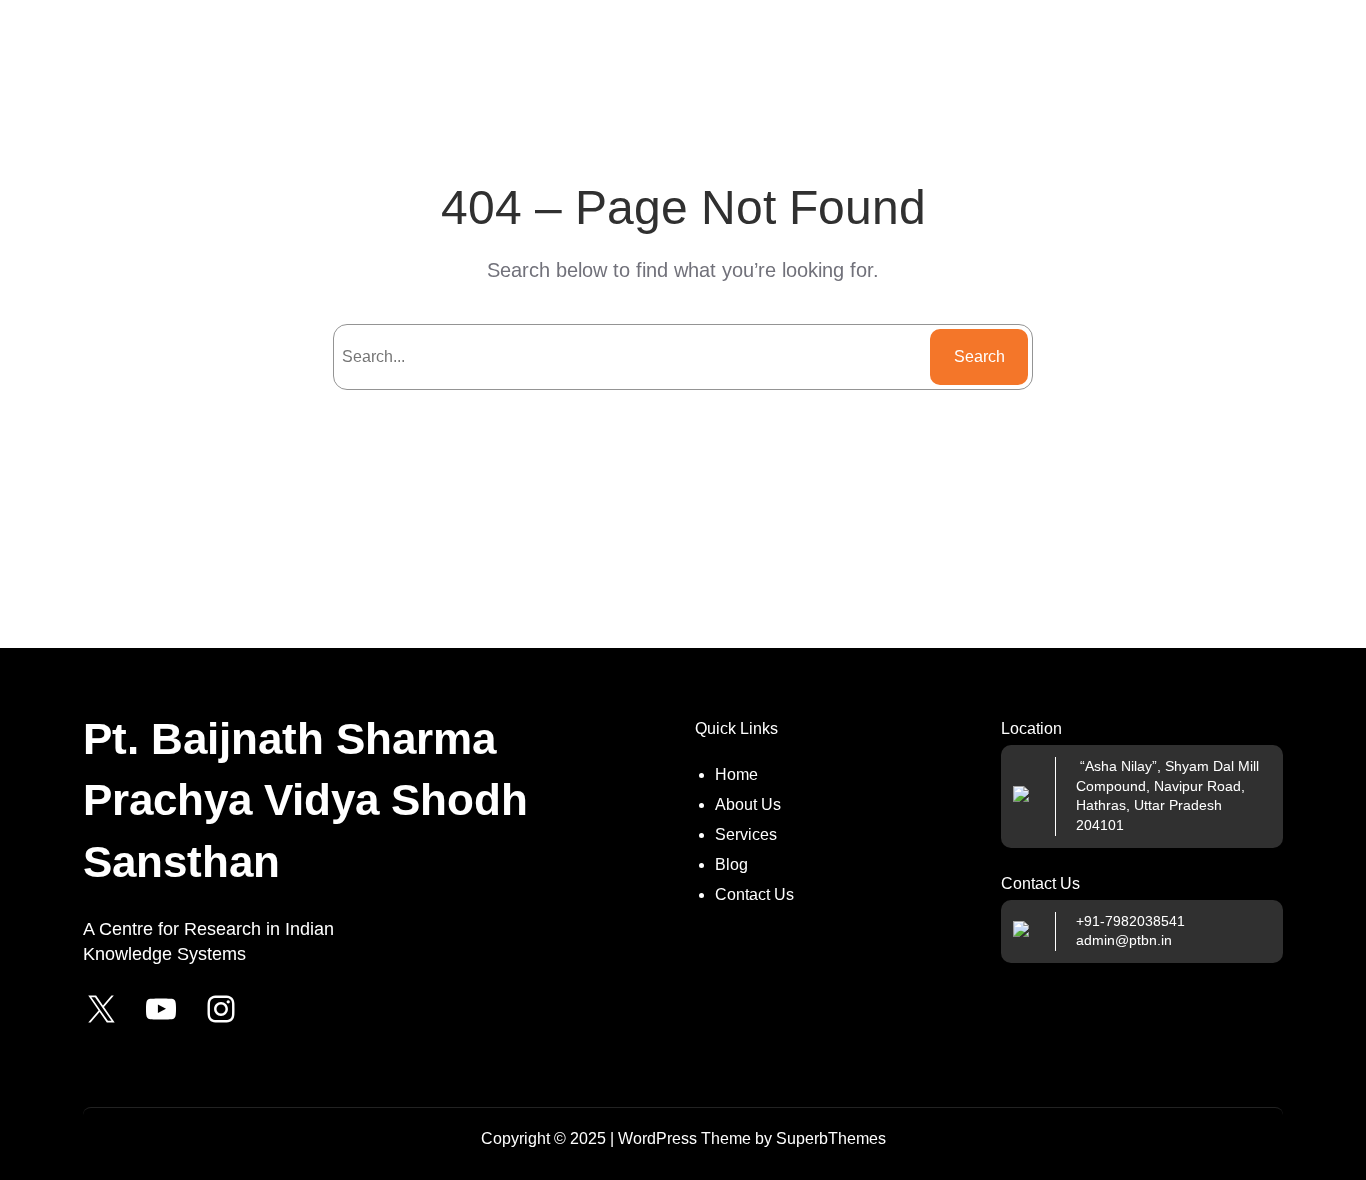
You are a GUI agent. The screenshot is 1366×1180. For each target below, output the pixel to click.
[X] (101, 1009)
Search (979, 356)
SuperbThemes (831, 1138)
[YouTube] (161, 1009)
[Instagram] (221, 1009)
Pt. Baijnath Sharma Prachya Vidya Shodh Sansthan (305, 800)
